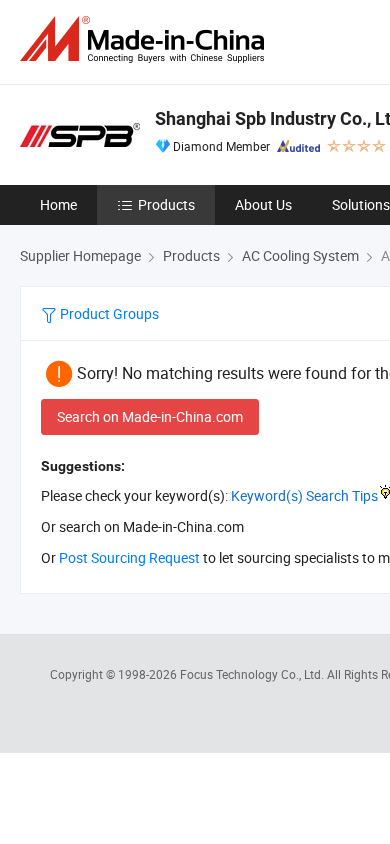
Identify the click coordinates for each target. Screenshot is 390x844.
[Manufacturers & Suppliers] (146, 39)
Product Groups (108, 313)
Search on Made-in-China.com (150, 416)
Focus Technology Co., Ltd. (253, 674)
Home (58, 204)
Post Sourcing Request (129, 557)
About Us (263, 204)
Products (166, 204)
